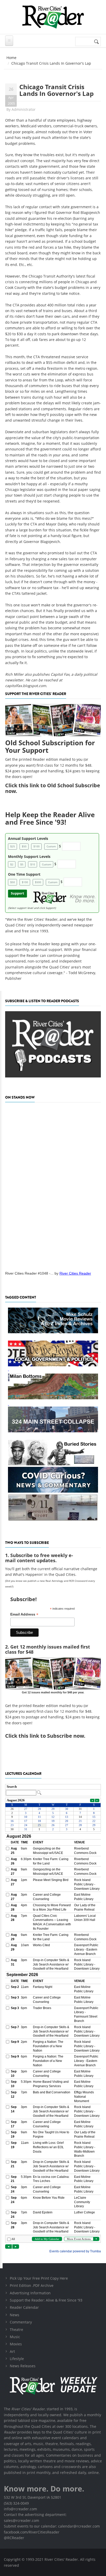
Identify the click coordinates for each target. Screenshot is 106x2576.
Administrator (24, 109)
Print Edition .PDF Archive (32, 2285)
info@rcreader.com (20, 2509)
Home (11, 58)
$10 (33, 864)
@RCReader (14, 2538)
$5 (22, 864)
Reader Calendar (24, 2307)
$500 (38, 882)
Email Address (24, 1614)
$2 (12, 864)
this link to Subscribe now (51, 1736)
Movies (16, 2344)
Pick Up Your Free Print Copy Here (39, 2278)
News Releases (23, 2366)
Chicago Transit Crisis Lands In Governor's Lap (56, 90)
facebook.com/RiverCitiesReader (32, 2532)
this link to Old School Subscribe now (53, 788)
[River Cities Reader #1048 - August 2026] (53, 1185)
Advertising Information (30, 2293)
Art (12, 2351)
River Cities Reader (75, 1273)
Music (15, 2337)
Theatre (16, 2330)
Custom (51, 846)
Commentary (21, 2322)
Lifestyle (17, 2359)
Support (17, 893)
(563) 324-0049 (16, 2503)
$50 (24, 846)
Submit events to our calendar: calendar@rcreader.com (52, 2526)
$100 (37, 846)
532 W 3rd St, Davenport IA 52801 (33, 2497)
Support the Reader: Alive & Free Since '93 (46, 2300)
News (15, 2315)
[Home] (53, 17)
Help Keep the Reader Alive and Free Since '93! (50, 818)
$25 (13, 846)
